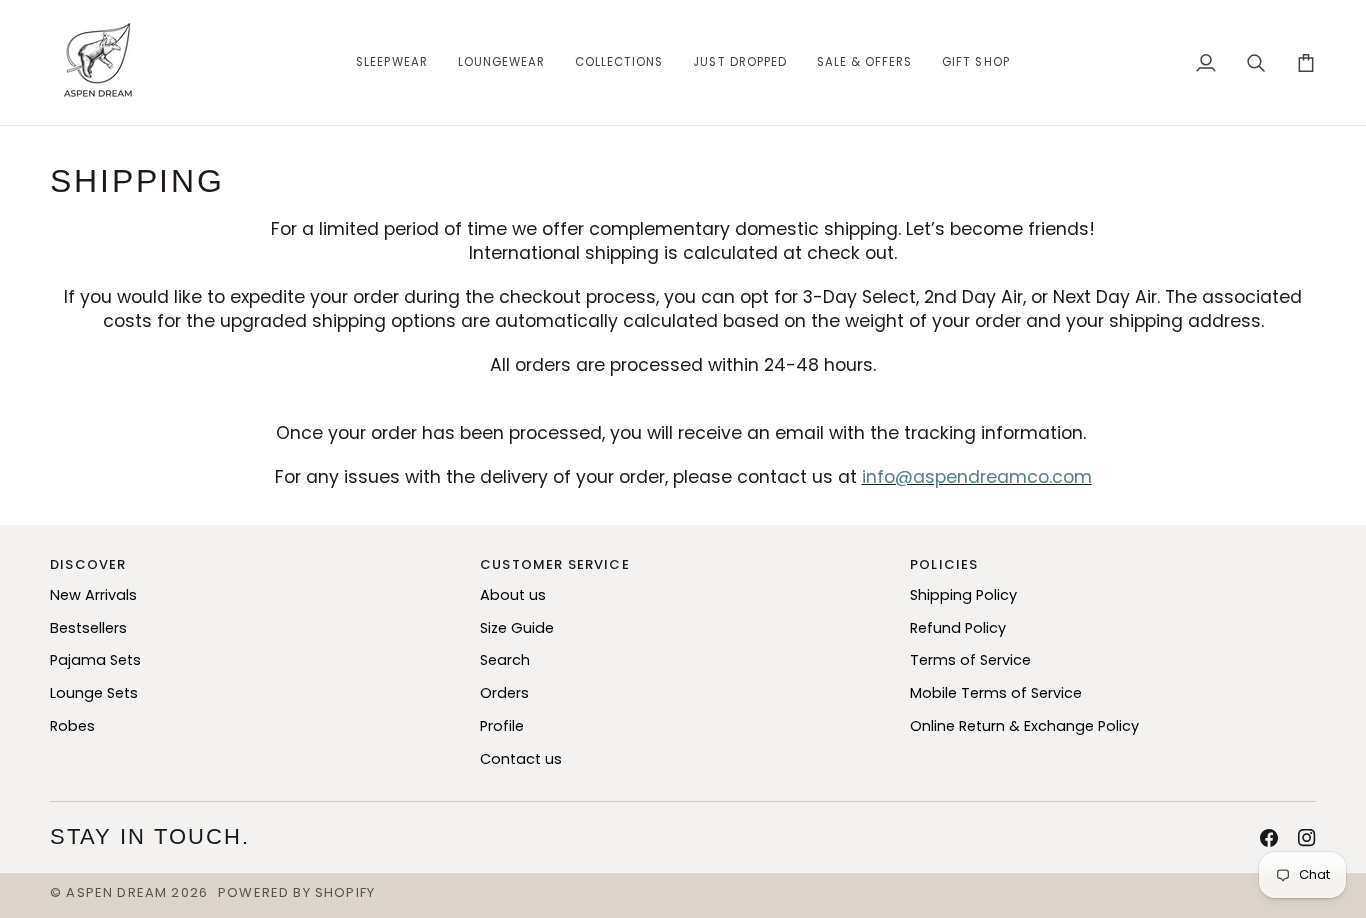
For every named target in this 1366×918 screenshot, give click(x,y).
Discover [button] (88, 564)
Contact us (521, 759)
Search (505, 660)
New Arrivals (93, 595)
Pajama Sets (95, 660)
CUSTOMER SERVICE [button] (555, 564)
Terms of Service (970, 660)
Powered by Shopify (296, 892)
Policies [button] (944, 564)
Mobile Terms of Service (996, 693)
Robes (72, 726)
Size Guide (517, 628)
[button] (391, 62)
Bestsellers (88, 628)
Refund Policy (958, 628)
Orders (504, 693)
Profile (502, 726)
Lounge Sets (94, 693)
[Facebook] (1269, 838)
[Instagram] (1307, 838)
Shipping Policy (963, 595)
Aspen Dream (116, 892)
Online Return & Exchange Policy (1024, 726)
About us (513, 595)
